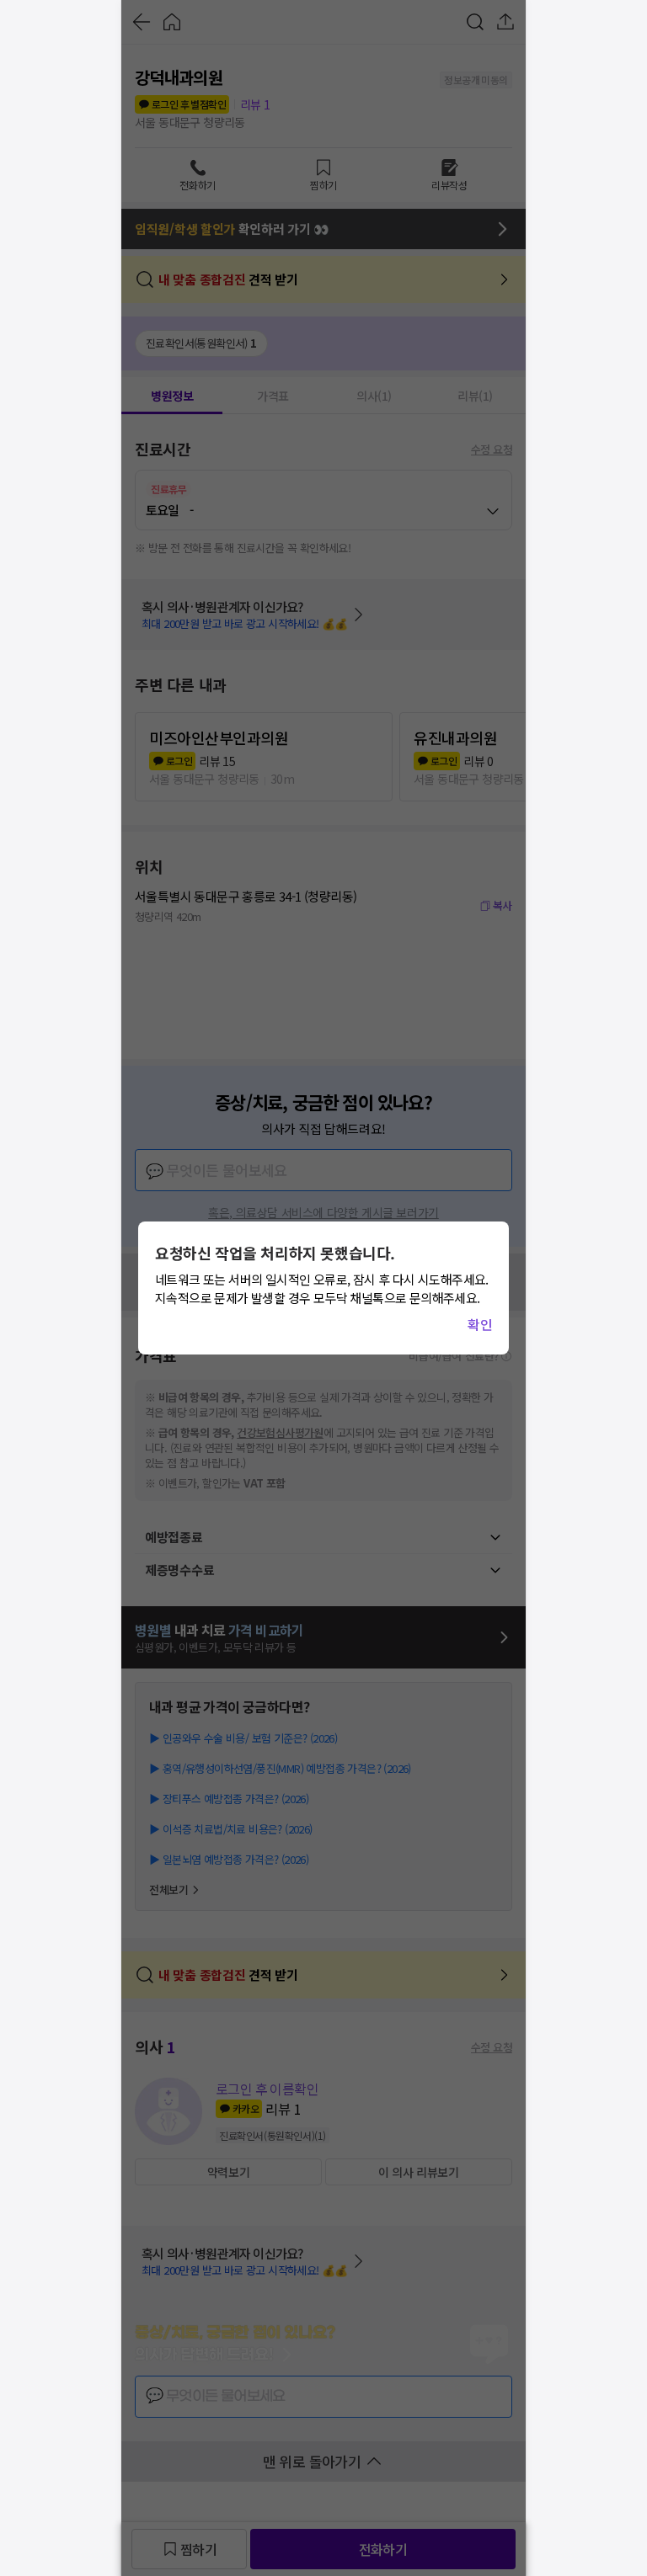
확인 (480, 1324)
